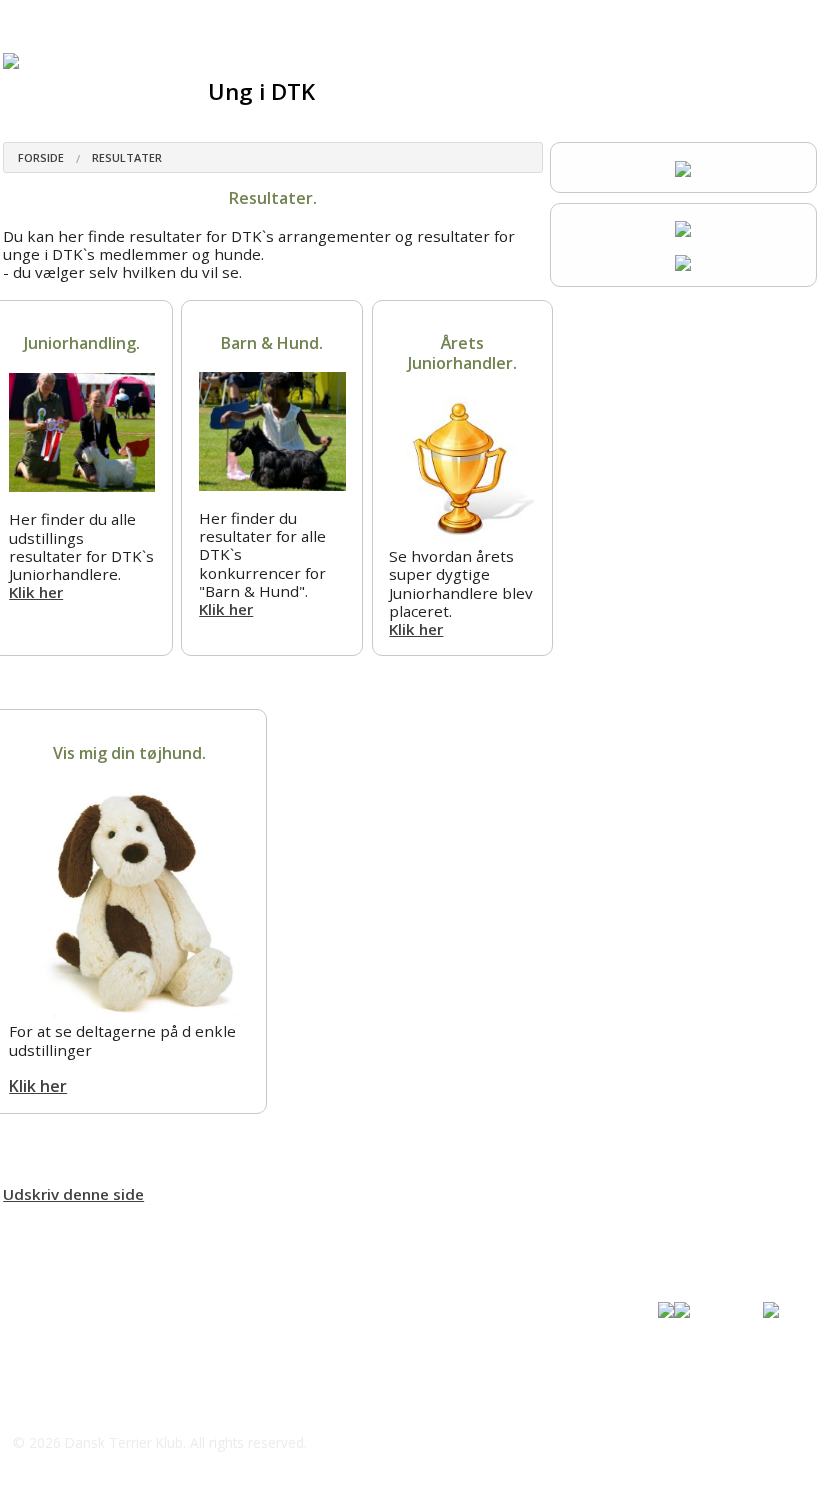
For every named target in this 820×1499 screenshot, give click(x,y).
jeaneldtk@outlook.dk (114, 1403)
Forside (41, 157)
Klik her (36, 592)
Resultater (127, 157)
